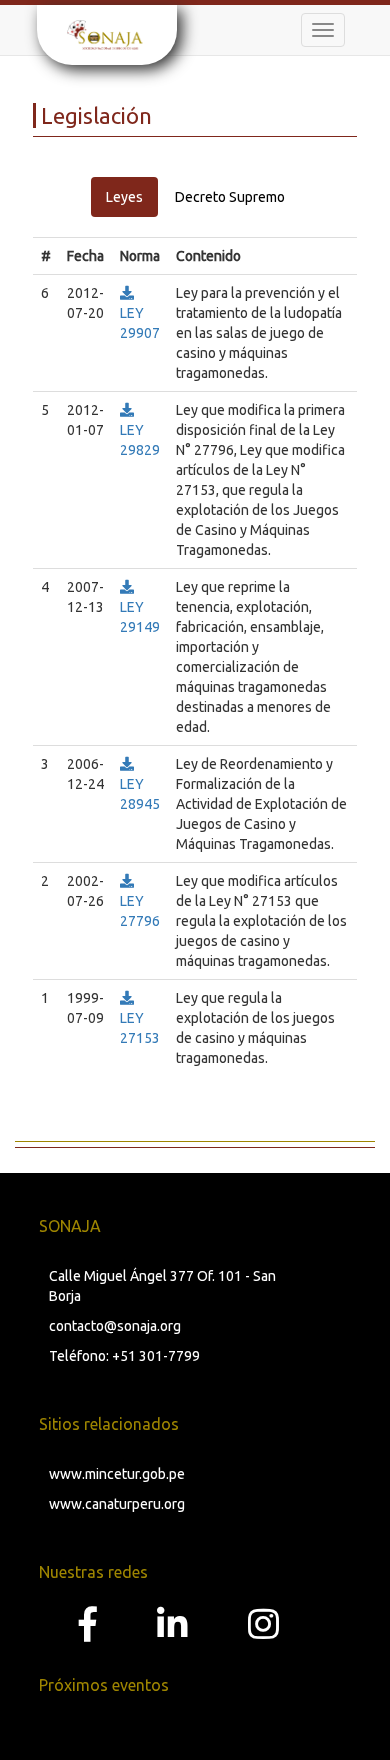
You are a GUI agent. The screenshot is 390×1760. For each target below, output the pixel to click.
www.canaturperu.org (117, 1504)
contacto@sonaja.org (115, 1326)
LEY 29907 (140, 323)
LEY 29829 (140, 440)
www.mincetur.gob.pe (117, 1474)
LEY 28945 (140, 794)
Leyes (124, 197)
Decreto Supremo (230, 197)
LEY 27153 (140, 1028)
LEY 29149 (140, 617)
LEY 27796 (140, 911)
